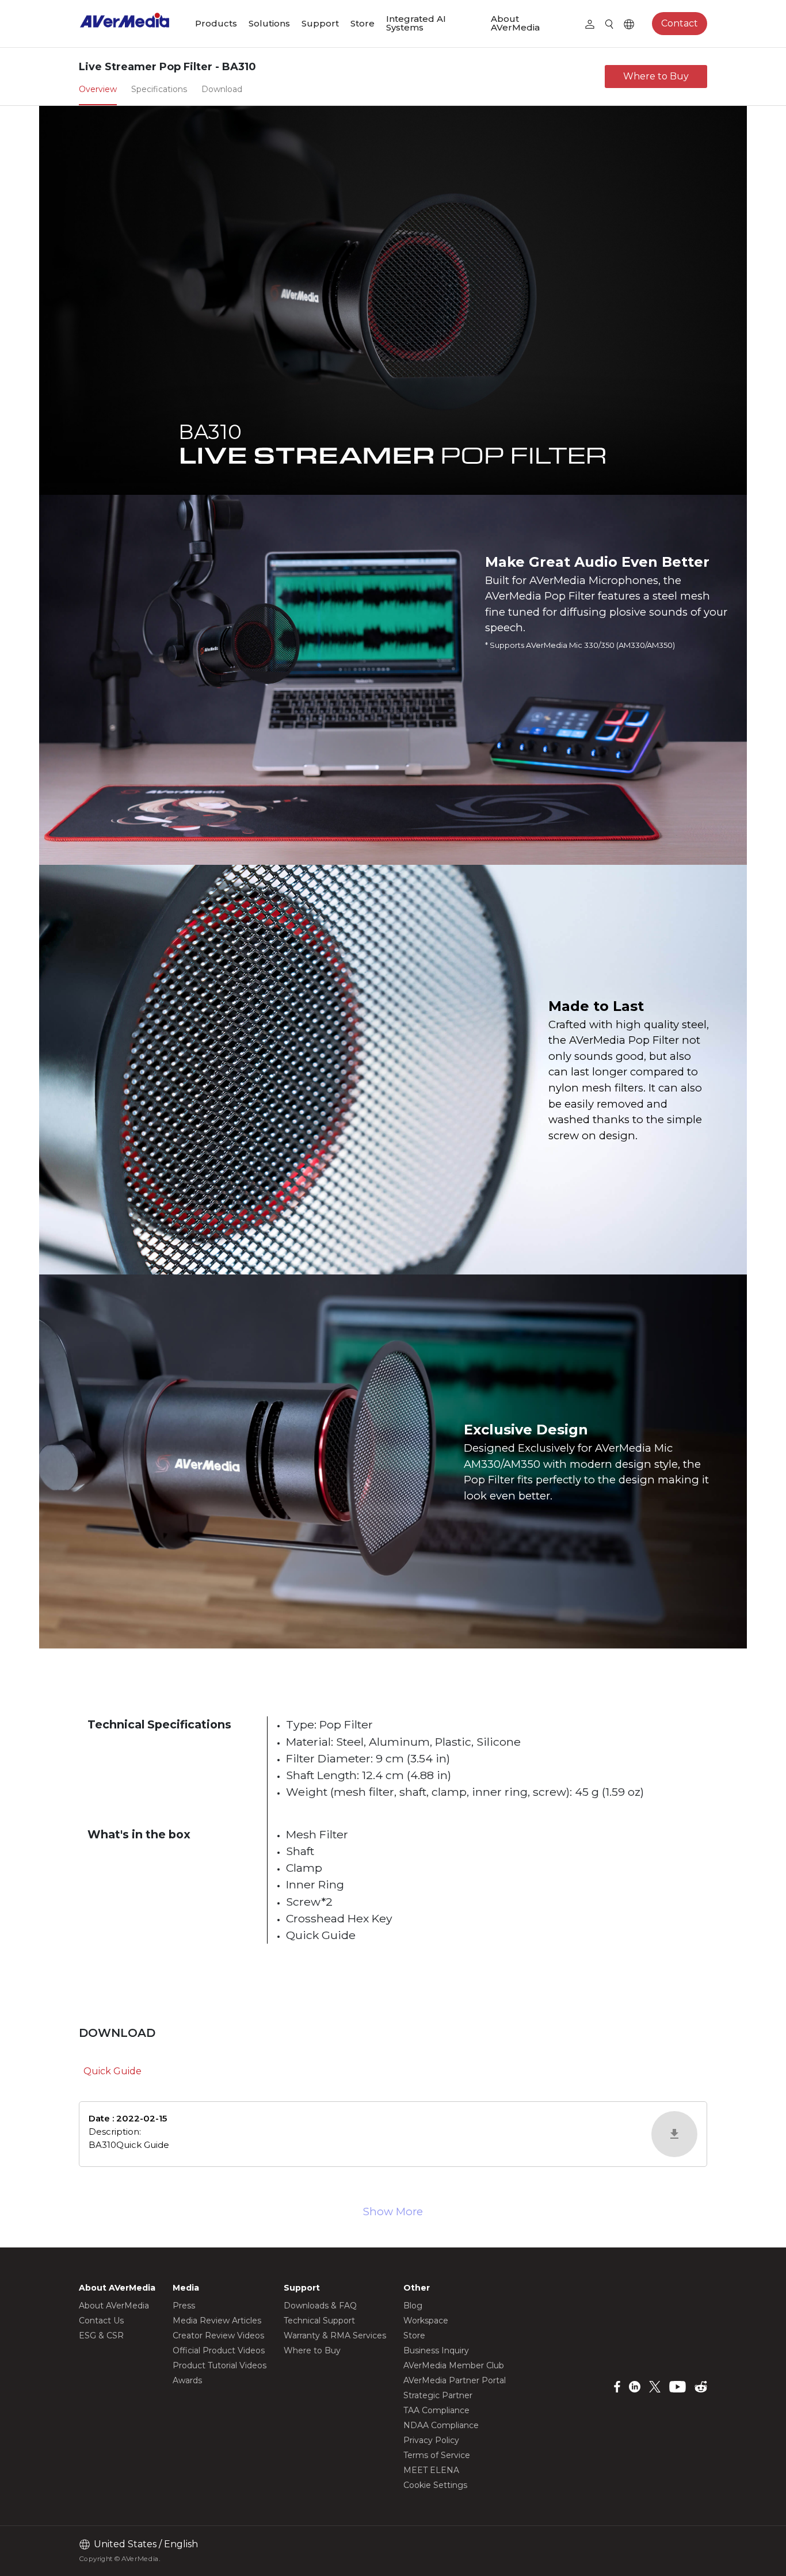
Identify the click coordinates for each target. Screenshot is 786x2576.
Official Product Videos (219, 2350)
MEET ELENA (431, 2470)
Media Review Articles (217, 2321)
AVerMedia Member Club (454, 2365)
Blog (413, 2306)
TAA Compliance (436, 2410)
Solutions (269, 23)
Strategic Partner (438, 2395)
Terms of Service (437, 2455)
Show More (393, 2211)
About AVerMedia (515, 23)
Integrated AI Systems (416, 23)
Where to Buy (656, 76)
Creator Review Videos (218, 2335)
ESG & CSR (101, 2335)
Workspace (426, 2321)
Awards (187, 2380)
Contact (680, 23)
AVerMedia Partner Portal (455, 2380)
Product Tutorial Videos (220, 2365)
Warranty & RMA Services (335, 2335)
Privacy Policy (431, 2440)
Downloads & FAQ (320, 2306)
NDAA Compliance (441, 2425)
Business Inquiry (436, 2350)
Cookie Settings (435, 2485)
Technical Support (319, 2321)
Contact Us (101, 2321)
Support (320, 23)
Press (184, 2306)
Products (216, 23)
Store (363, 23)
